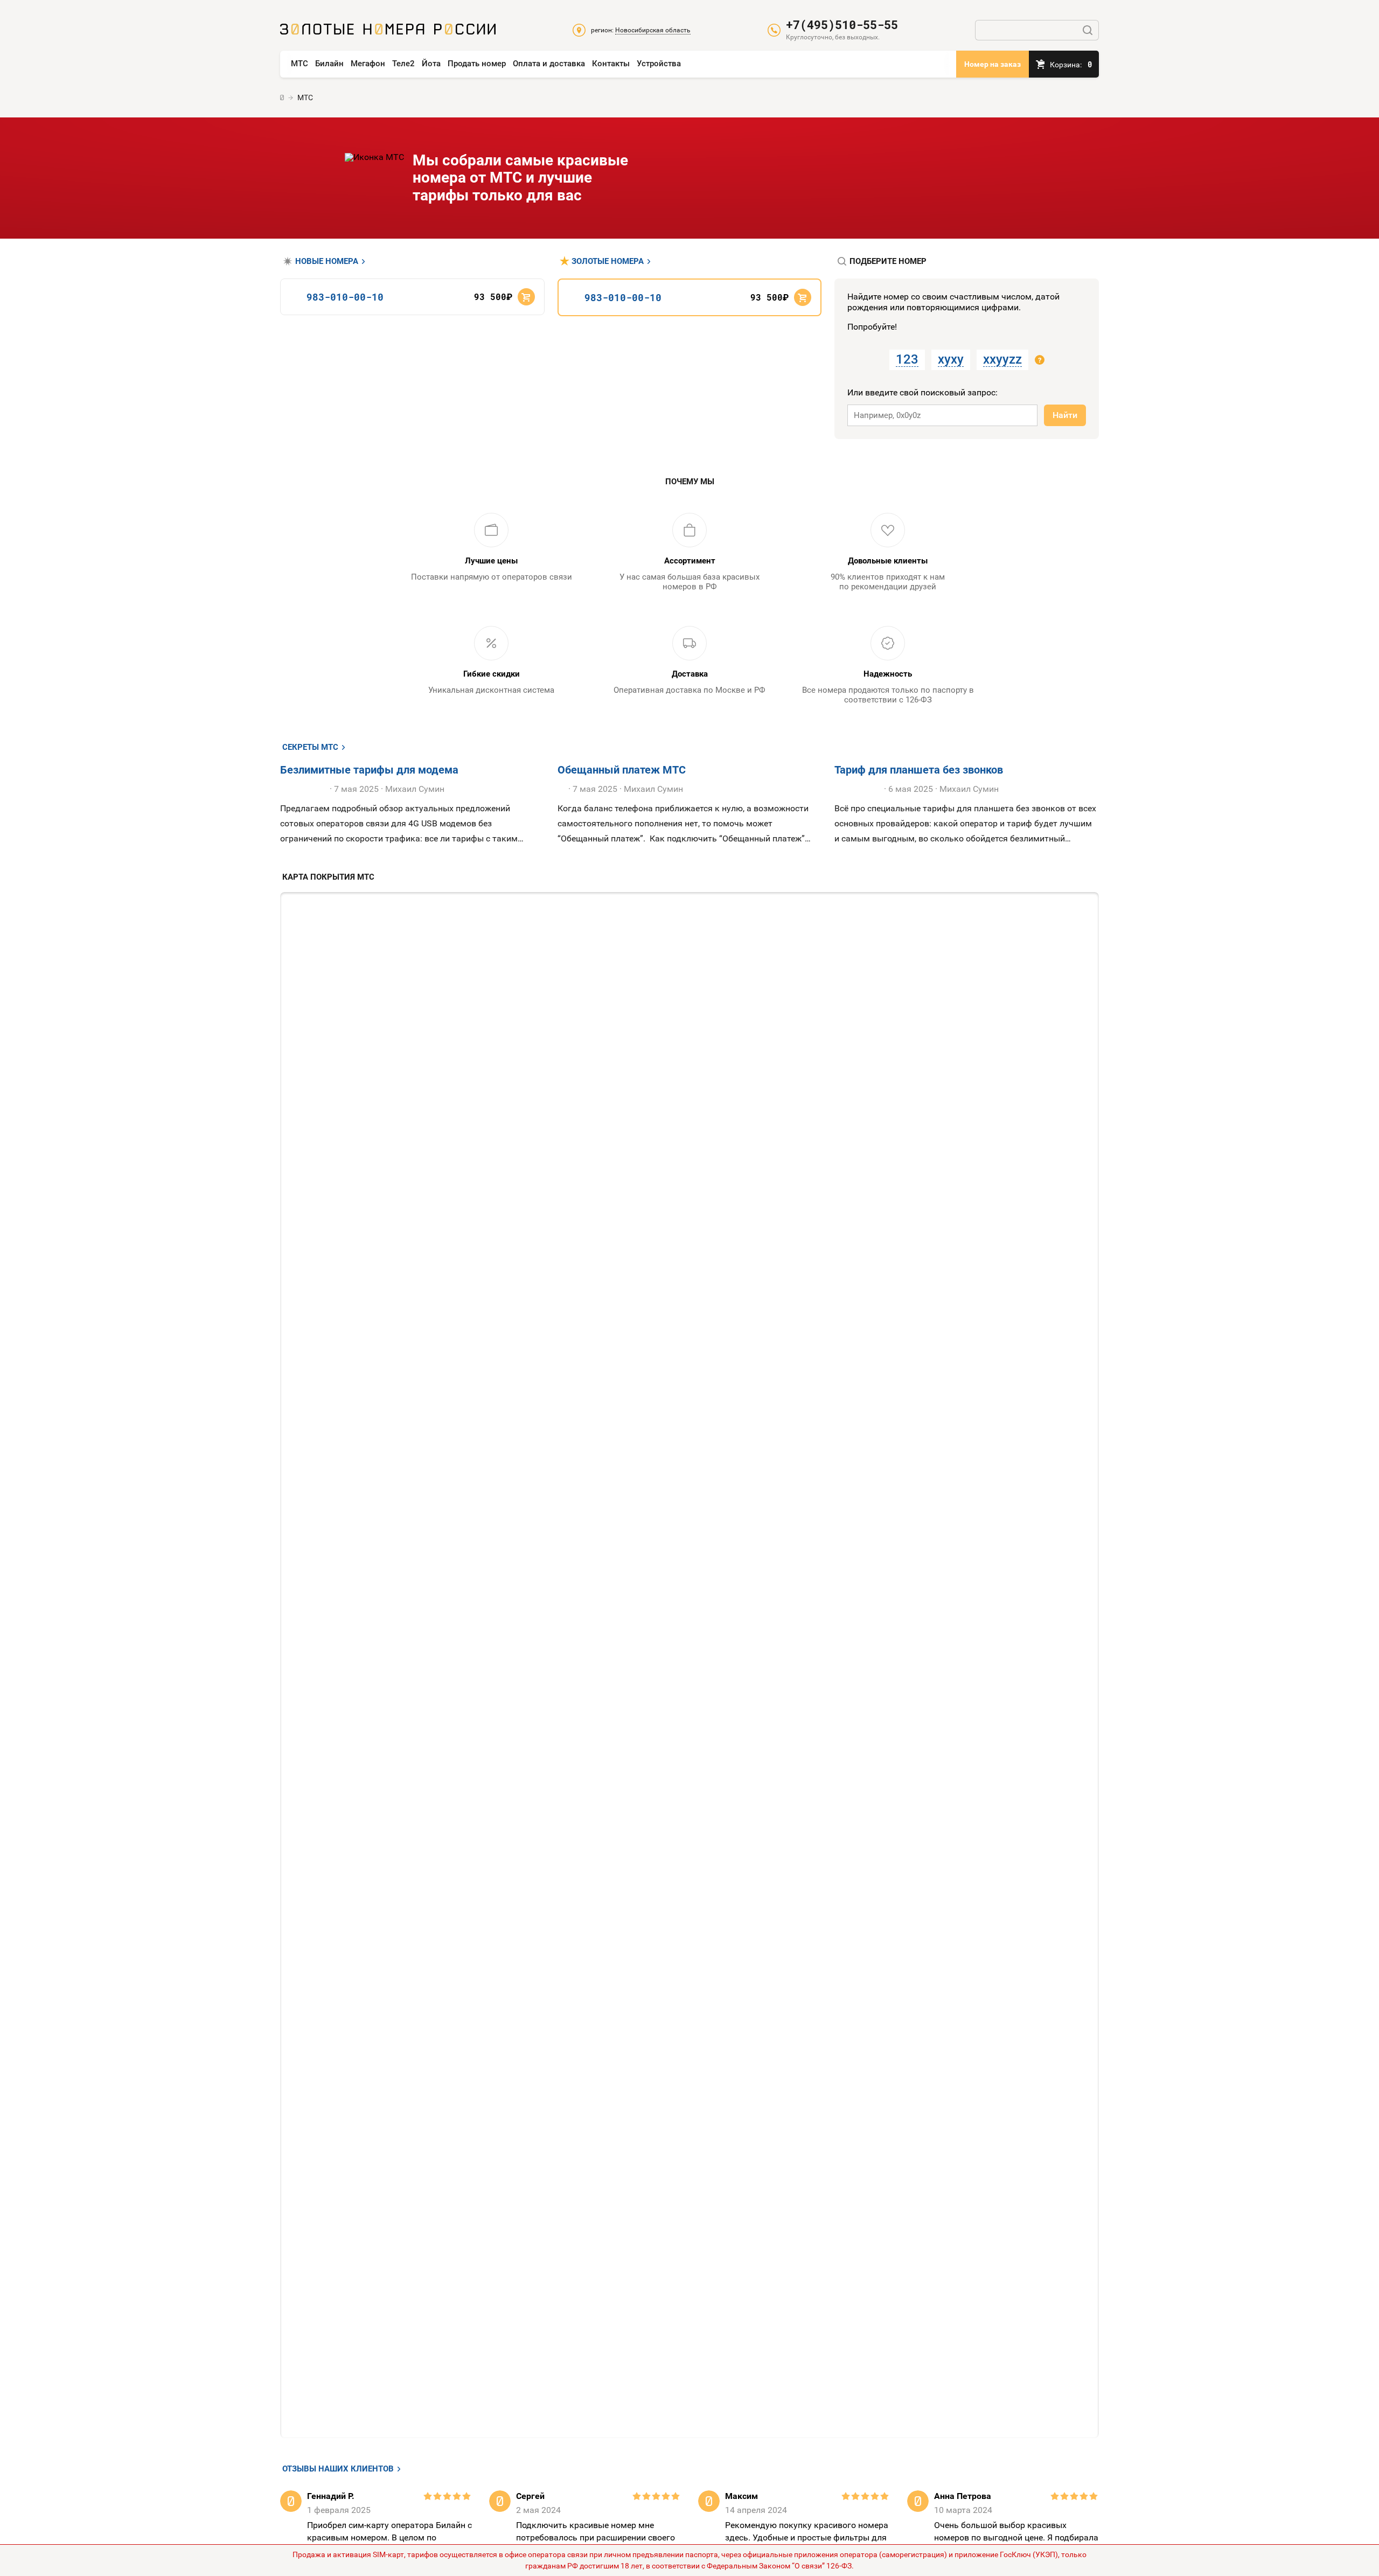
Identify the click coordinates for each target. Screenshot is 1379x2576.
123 (907, 359)
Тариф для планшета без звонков (919, 770)
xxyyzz (1002, 359)
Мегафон (368, 64)
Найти (1065, 415)
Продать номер (477, 64)
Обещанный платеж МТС (622, 770)
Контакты (611, 64)
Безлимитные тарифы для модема (369, 770)
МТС (300, 64)
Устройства (659, 64)
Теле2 (403, 64)
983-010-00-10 (345, 297)
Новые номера (327, 262)
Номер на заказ (993, 64)
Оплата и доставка (549, 64)
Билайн (329, 64)
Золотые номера (608, 262)
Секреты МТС (310, 747)
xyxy (951, 359)
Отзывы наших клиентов (338, 2469)
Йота (431, 64)
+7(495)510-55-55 (842, 25)
